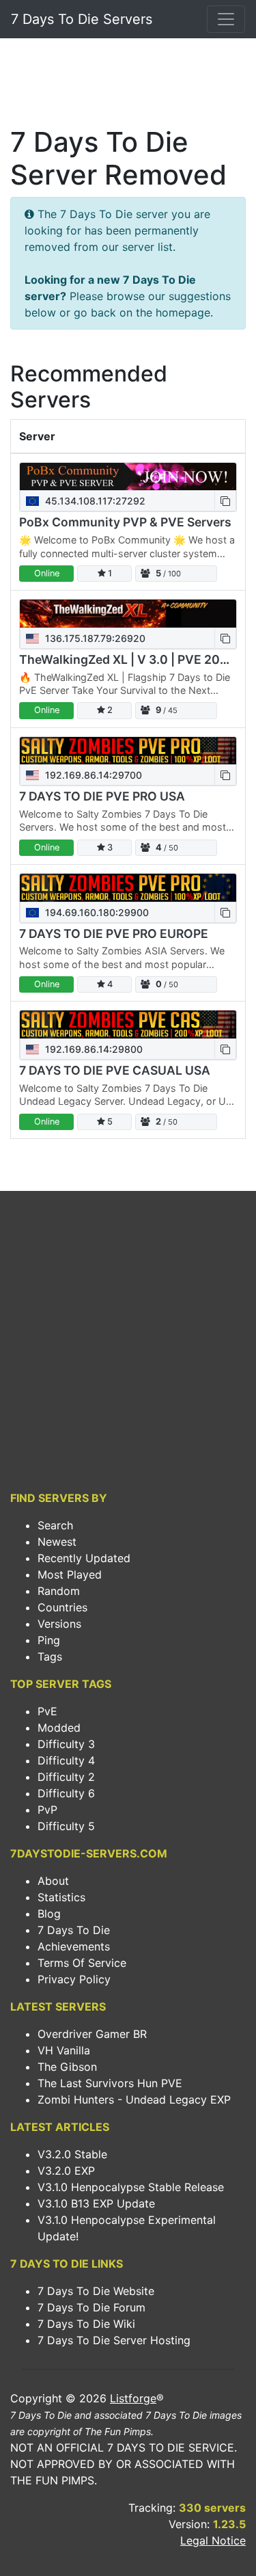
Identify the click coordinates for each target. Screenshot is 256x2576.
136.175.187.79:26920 (94, 638)
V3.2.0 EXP (66, 2171)
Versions (59, 1624)
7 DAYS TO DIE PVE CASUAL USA (115, 1070)
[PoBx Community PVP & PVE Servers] (128, 477)
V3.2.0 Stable (72, 2154)
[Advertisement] (128, 86)
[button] (225, 501)
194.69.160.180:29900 (96, 912)
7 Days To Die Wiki (86, 2324)
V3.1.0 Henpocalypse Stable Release (131, 2187)
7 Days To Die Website (96, 2291)
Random (59, 1591)
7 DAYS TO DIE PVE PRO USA (102, 796)
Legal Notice (213, 2540)
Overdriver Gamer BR (92, 2034)
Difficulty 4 (66, 1760)
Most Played (70, 1574)
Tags (50, 1656)
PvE (47, 1711)
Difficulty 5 (66, 1826)
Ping (49, 1640)
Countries (62, 1607)
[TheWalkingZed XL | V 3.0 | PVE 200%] (128, 614)
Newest (57, 1542)
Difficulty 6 (66, 1793)
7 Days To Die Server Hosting (114, 2340)
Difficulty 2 (66, 1777)
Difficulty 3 (66, 1744)
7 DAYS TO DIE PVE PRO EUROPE (114, 934)
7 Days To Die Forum (91, 2307)
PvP (47, 1810)
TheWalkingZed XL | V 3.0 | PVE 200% (129, 659)
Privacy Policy (74, 1979)
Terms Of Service (82, 1963)
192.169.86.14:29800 (93, 1049)
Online (47, 573)
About (53, 1881)
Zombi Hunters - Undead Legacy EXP (134, 2099)
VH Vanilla (64, 2050)
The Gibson (67, 2067)
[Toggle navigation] (226, 19)
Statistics (61, 1897)
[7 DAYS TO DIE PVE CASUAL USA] (128, 1024)
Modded (59, 1728)
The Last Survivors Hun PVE (110, 2083)
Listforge (133, 2398)
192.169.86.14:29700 (92, 775)
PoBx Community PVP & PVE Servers (125, 522)
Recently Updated (84, 1558)
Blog (49, 1914)
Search (55, 1525)
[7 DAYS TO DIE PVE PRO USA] (128, 751)
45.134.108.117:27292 (94, 501)
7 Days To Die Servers (82, 19)
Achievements (74, 1946)
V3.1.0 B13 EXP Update (96, 2203)
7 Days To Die (74, 1930)
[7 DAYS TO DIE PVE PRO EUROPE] (128, 888)
